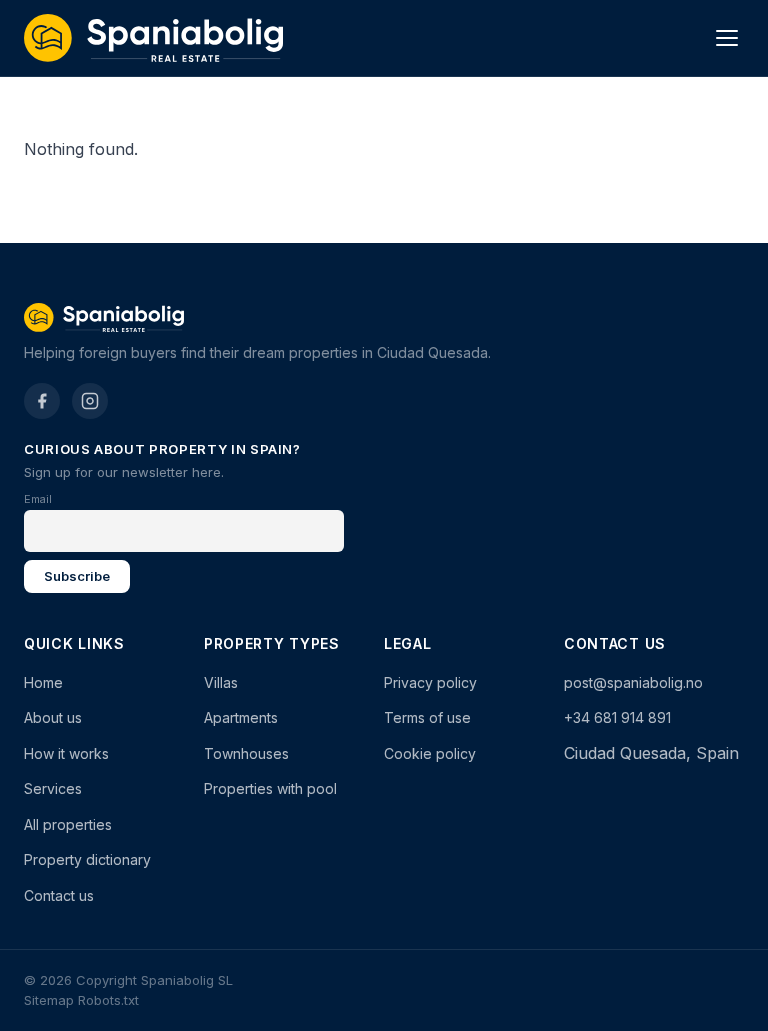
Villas (221, 682)
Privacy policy (430, 682)
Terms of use (427, 717)
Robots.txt (108, 1000)
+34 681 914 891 (617, 717)
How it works (66, 753)
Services (53, 788)
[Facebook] (42, 401)
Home (43, 682)
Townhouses (246, 753)
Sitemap (49, 1000)
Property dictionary (87, 859)
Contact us (59, 895)
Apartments (241, 717)
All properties (68, 824)
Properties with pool (270, 788)
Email (38, 499)
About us (53, 717)
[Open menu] (727, 38)
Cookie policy (430, 753)
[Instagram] (90, 401)
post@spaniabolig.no (633, 682)
